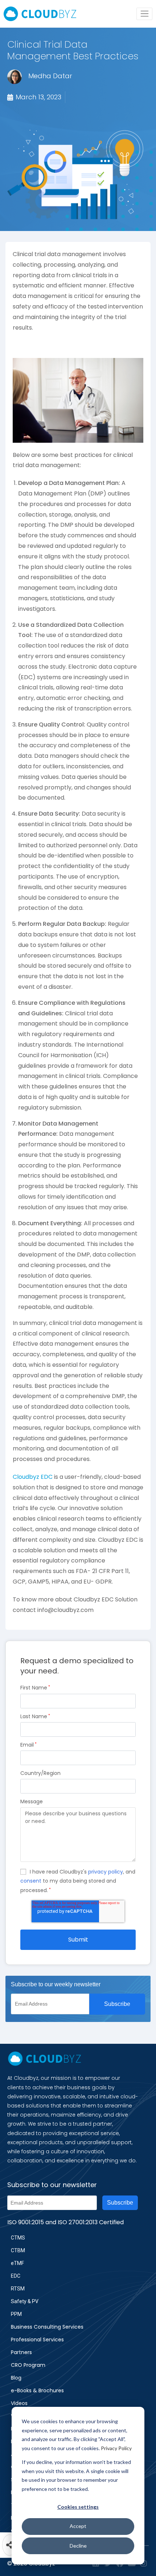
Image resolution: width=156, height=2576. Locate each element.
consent (31, 1881)
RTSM (18, 2289)
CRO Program (28, 2365)
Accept (78, 2526)
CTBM (18, 2250)
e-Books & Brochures (37, 2390)
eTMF (17, 2263)
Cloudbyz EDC (33, 1477)
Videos (19, 2403)
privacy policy (106, 1872)
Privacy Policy (116, 2448)
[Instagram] (144, 2564)
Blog (16, 2378)
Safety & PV (25, 2301)
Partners (21, 2352)
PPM (16, 2314)
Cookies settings (78, 2507)
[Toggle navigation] (144, 14)
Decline (78, 2546)
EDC (16, 2276)
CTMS (18, 2238)
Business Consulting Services (47, 2327)
